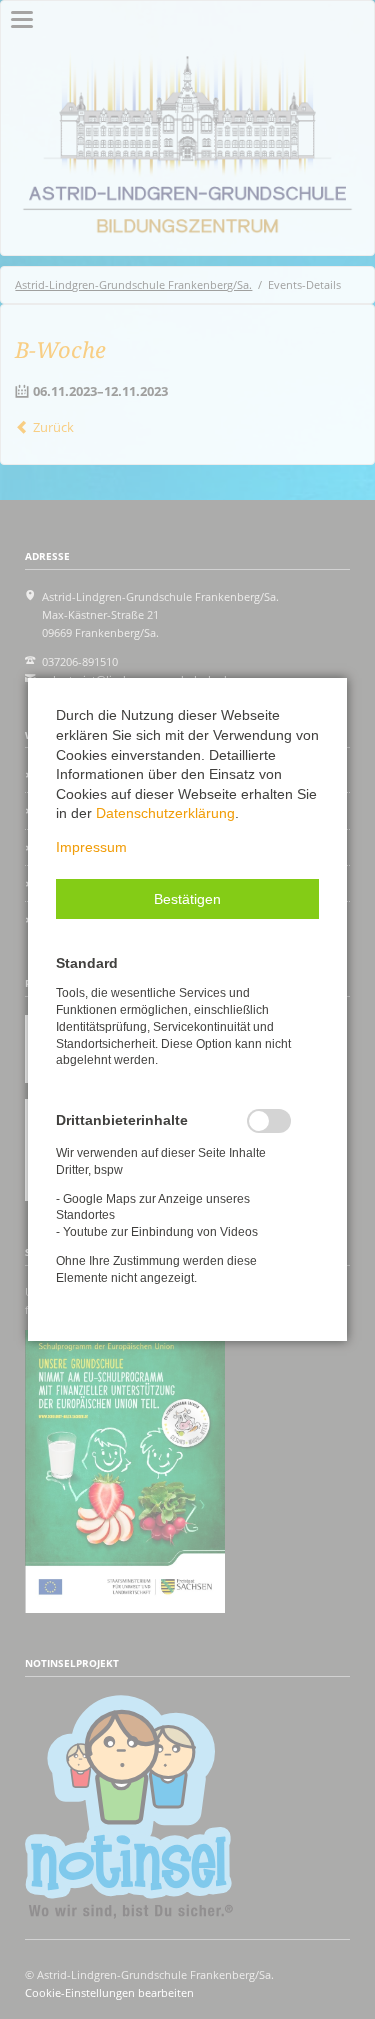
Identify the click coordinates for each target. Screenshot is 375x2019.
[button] (187, 899)
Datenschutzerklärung (165, 813)
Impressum (91, 847)
